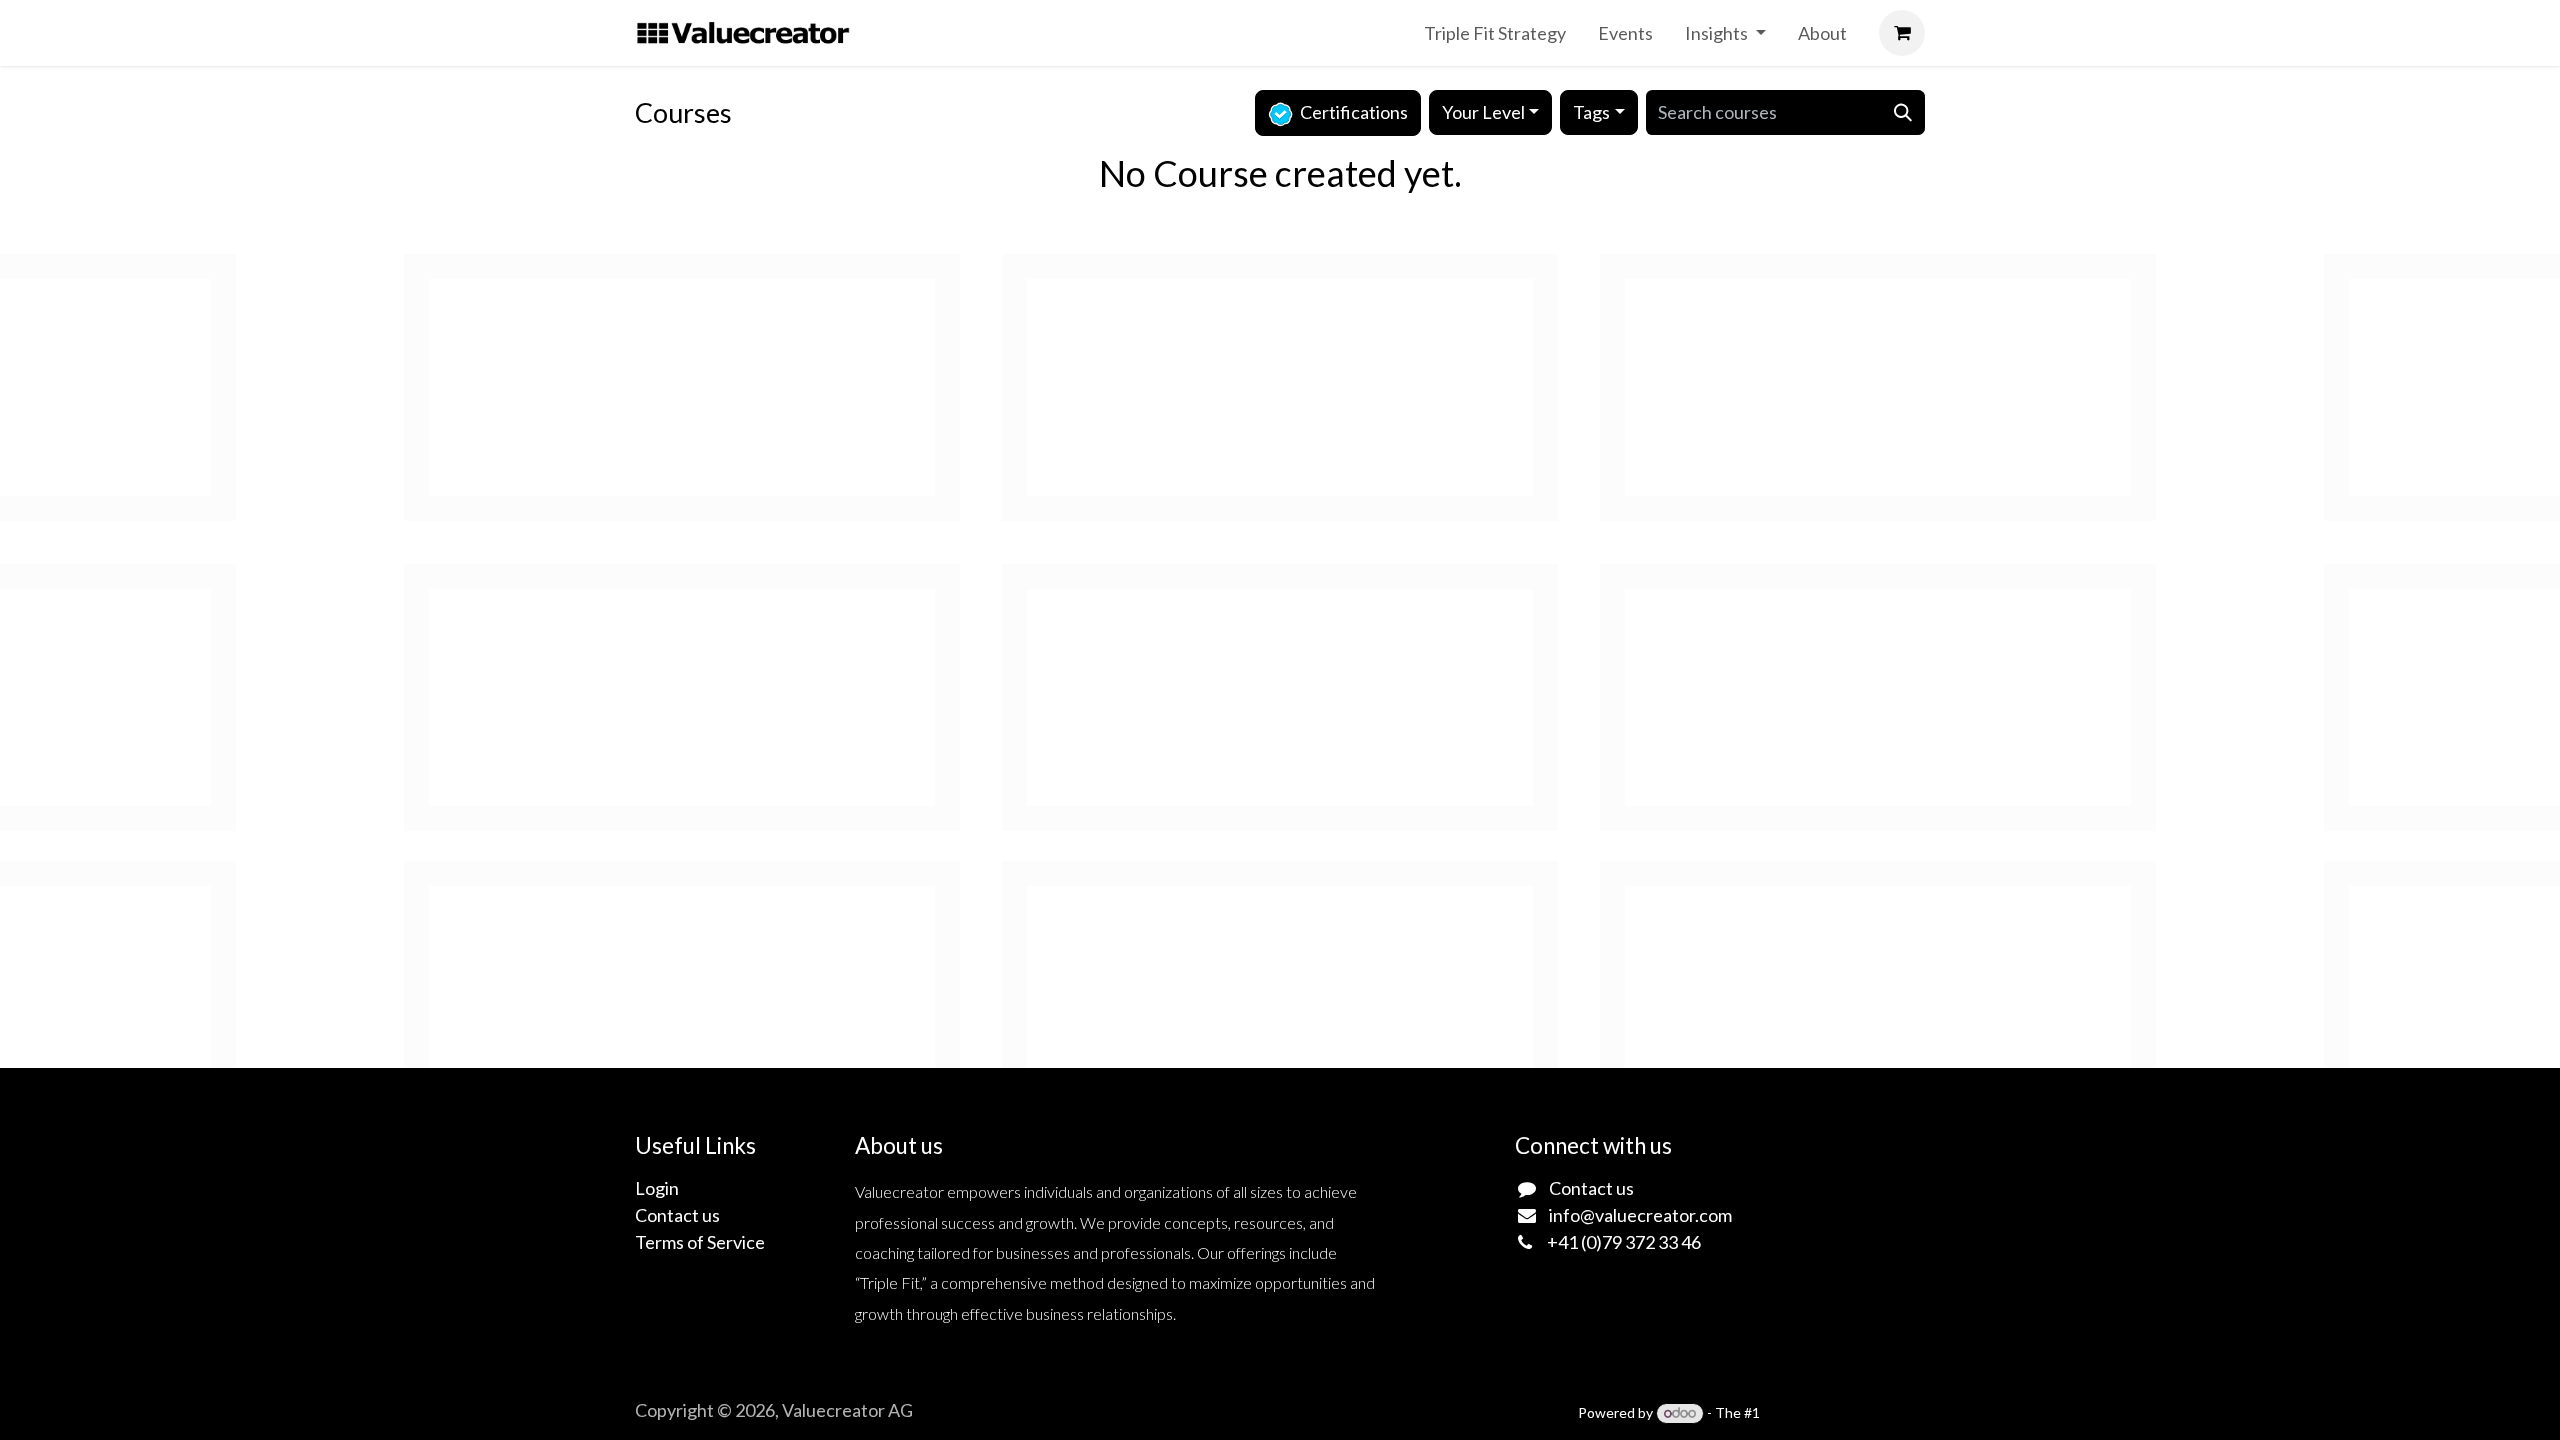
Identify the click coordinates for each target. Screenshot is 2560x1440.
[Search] (1903, 112)
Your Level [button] (1483, 112)
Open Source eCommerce (1844, 1412)
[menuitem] (1495, 33)
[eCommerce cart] (1902, 33)
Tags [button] (1591, 112)
